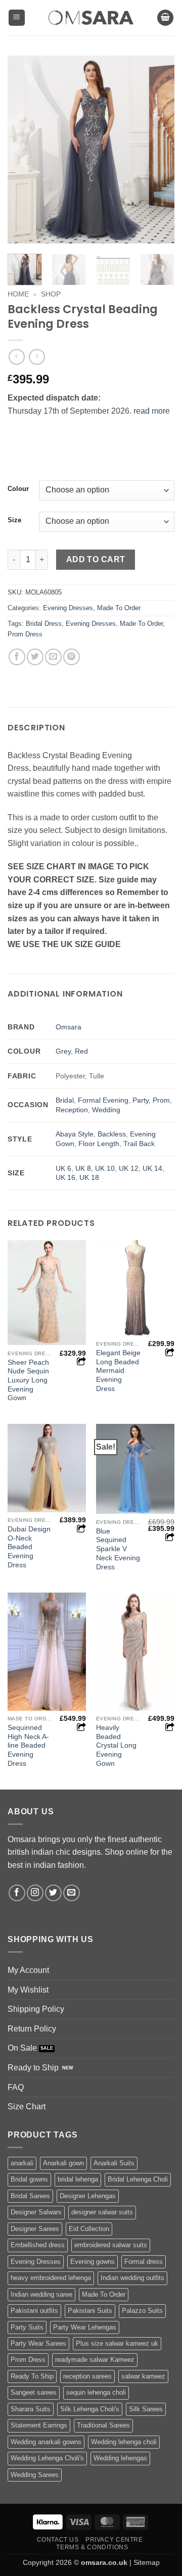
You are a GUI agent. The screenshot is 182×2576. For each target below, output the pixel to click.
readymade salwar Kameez (95, 2360)
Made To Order (119, 608)
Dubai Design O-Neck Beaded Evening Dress (29, 1547)
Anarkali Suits (114, 2163)
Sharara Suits (31, 2409)
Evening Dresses (68, 608)
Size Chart (27, 2107)
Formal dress (144, 2262)
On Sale (22, 2048)
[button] (17, 18)
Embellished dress (38, 2245)
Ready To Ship (32, 2376)
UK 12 (129, 1168)
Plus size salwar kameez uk (117, 2343)
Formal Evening (103, 1100)
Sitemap (147, 2562)
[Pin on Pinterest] (72, 657)
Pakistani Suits (90, 2311)
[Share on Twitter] (35, 657)
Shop (51, 294)
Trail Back (139, 1144)
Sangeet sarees (34, 2392)
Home (18, 294)
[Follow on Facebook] (17, 1893)
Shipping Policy (36, 2009)
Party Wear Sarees (38, 2343)
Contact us (58, 2540)
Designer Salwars (36, 2212)
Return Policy (32, 2029)
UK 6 (63, 1168)
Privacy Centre (114, 2540)
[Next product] (16, 357)
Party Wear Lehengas (85, 2327)
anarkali (22, 2163)
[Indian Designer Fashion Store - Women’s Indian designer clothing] (91, 18)
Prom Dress (25, 634)
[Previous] (24, 150)
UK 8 (83, 1168)
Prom (161, 1100)
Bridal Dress (44, 624)
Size (14, 520)
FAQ (16, 2087)
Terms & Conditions (92, 2547)
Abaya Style (75, 1134)
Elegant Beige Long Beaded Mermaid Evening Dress (118, 1371)
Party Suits (27, 2327)
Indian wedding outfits (132, 2278)
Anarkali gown (63, 2163)
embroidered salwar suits (111, 2245)
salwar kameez (143, 2376)
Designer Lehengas (88, 2196)
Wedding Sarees (35, 2475)
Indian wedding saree (41, 2294)
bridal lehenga (78, 2179)
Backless (112, 1134)
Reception (72, 1110)
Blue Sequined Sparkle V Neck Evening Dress (118, 1549)
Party (141, 1100)
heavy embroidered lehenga (51, 2278)
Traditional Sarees (103, 2425)
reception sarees (87, 2376)
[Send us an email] (72, 1893)
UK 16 (65, 1177)
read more (152, 411)
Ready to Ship (33, 2068)
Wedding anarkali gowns (46, 2442)
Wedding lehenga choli (124, 2442)
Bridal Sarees (30, 2196)
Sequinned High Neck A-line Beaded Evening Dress (28, 1746)
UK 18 (89, 1177)
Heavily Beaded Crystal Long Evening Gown (116, 1746)
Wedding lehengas (120, 2458)
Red (81, 1051)
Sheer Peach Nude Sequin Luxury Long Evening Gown (28, 1380)
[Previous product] (37, 357)
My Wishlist (28, 1990)
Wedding (106, 1110)
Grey (63, 1051)
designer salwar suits (102, 2212)
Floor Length (99, 1144)
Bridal (65, 1100)
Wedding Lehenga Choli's (47, 2458)
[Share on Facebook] (17, 657)
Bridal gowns (29, 2179)
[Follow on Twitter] (53, 1893)
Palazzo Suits (142, 2311)
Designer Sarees (35, 2229)
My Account (28, 1970)
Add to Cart (96, 559)
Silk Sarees (146, 2409)
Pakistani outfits (34, 2311)
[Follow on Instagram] (35, 1893)
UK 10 (105, 1168)
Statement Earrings (39, 2425)
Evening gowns (93, 2262)
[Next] (158, 150)
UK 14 (152, 1168)
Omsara (69, 1027)
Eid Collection (89, 2229)
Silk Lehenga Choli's (90, 2409)
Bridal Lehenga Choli (138, 2179)
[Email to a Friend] (53, 657)
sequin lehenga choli (96, 2392)
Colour (18, 489)
